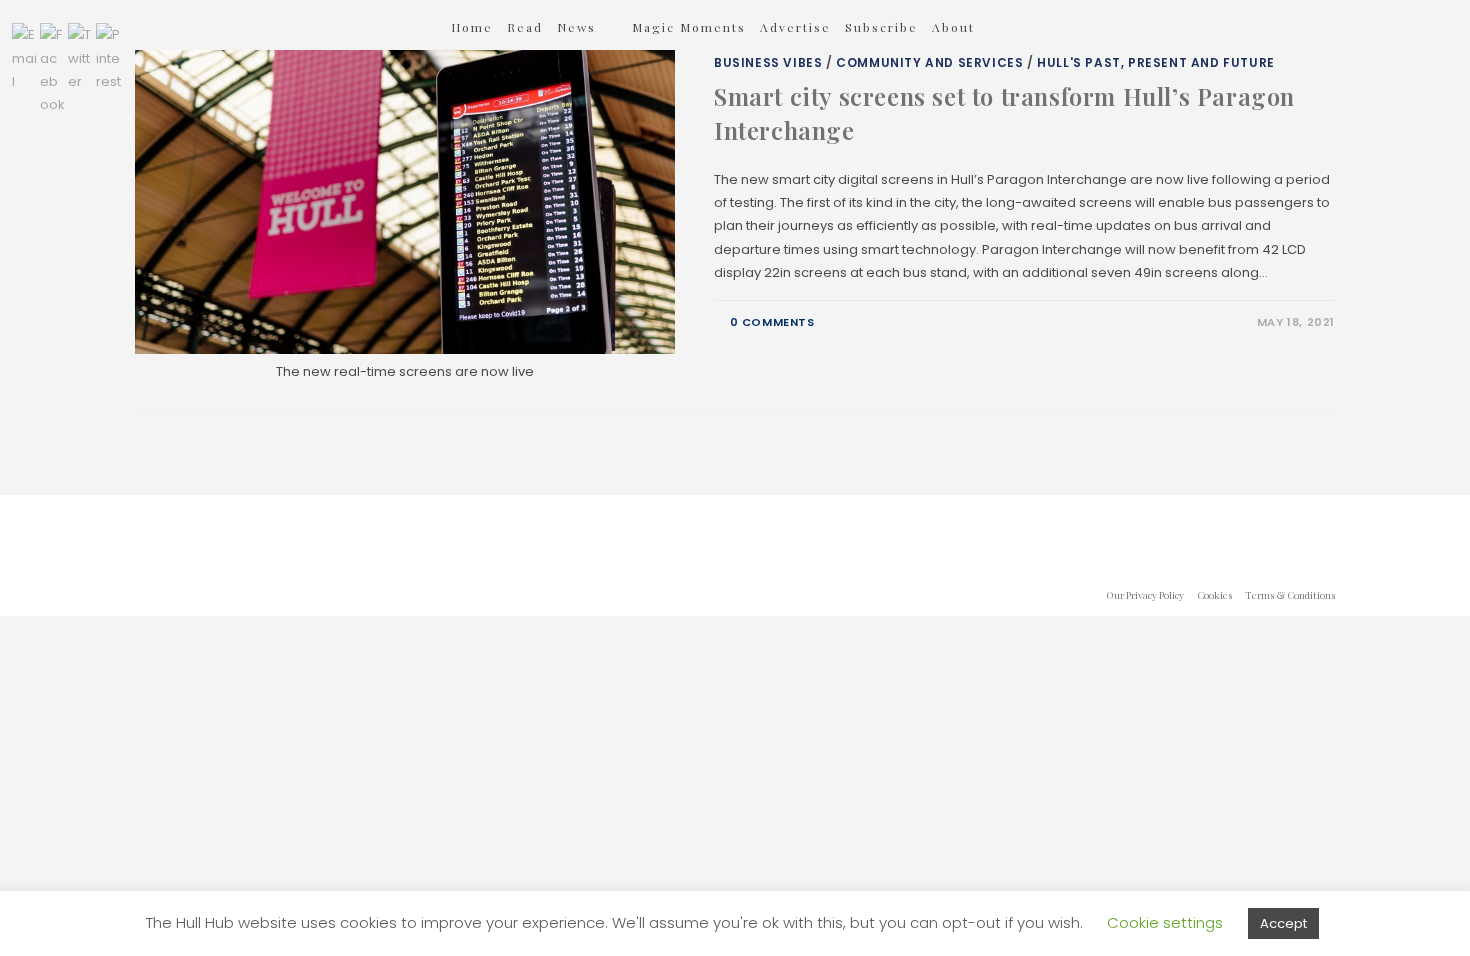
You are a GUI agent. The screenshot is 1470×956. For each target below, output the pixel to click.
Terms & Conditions (1290, 595)
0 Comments (772, 322)
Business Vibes (768, 62)
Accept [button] (1283, 923)
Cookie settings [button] (1165, 922)
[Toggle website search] (1015, 27)
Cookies (1214, 595)
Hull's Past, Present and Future (1156, 62)
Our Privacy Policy (1145, 595)
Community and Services (929, 62)
